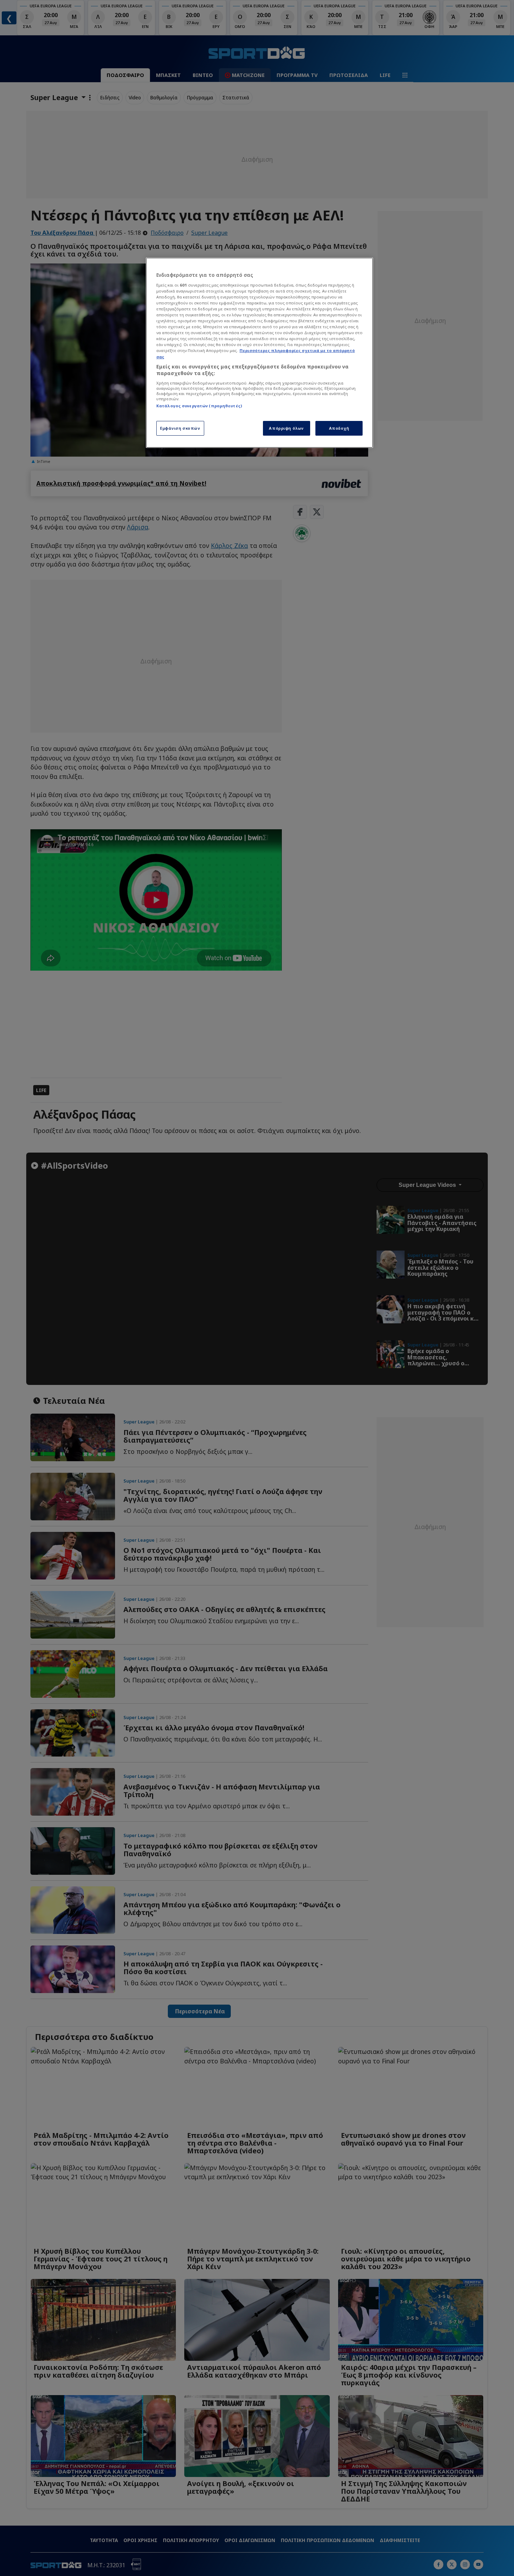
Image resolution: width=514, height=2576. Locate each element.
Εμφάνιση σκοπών (180, 428)
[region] (259, 353)
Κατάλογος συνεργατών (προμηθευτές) (199, 406)
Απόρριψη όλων (286, 428)
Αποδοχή (339, 428)
